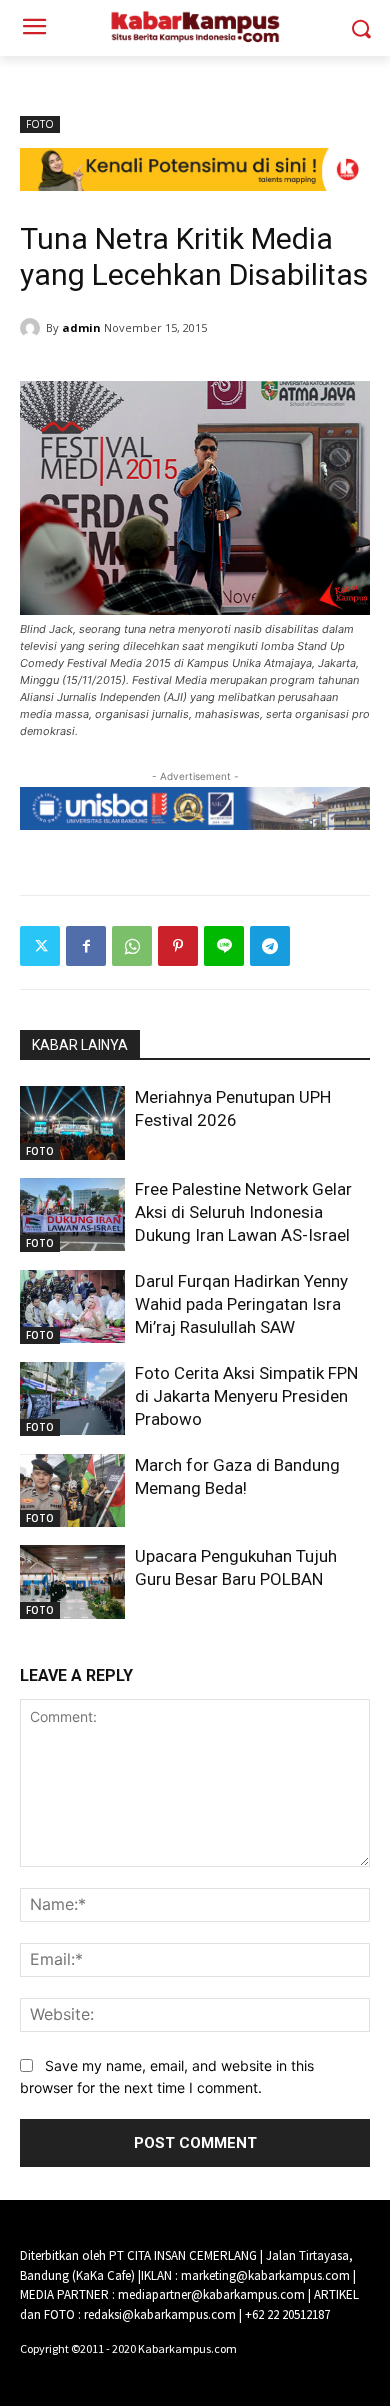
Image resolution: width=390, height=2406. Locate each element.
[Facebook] (86, 946)
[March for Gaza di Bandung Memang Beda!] (72, 1491)
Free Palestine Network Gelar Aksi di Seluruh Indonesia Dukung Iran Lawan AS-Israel (243, 1212)
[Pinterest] (178, 946)
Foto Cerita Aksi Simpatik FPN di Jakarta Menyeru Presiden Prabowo (246, 1396)
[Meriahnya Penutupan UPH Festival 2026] (72, 1123)
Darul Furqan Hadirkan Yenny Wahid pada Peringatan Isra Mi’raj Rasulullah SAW (241, 1304)
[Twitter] (40, 946)
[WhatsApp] (132, 946)
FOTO (40, 124)
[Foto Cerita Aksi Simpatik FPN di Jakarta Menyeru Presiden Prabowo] (72, 1399)
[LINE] (224, 946)
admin (81, 327)
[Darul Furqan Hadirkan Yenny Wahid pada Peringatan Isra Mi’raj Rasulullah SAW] (72, 1307)
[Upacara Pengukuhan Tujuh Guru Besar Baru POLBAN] (72, 1582)
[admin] (33, 328)
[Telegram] (270, 946)
